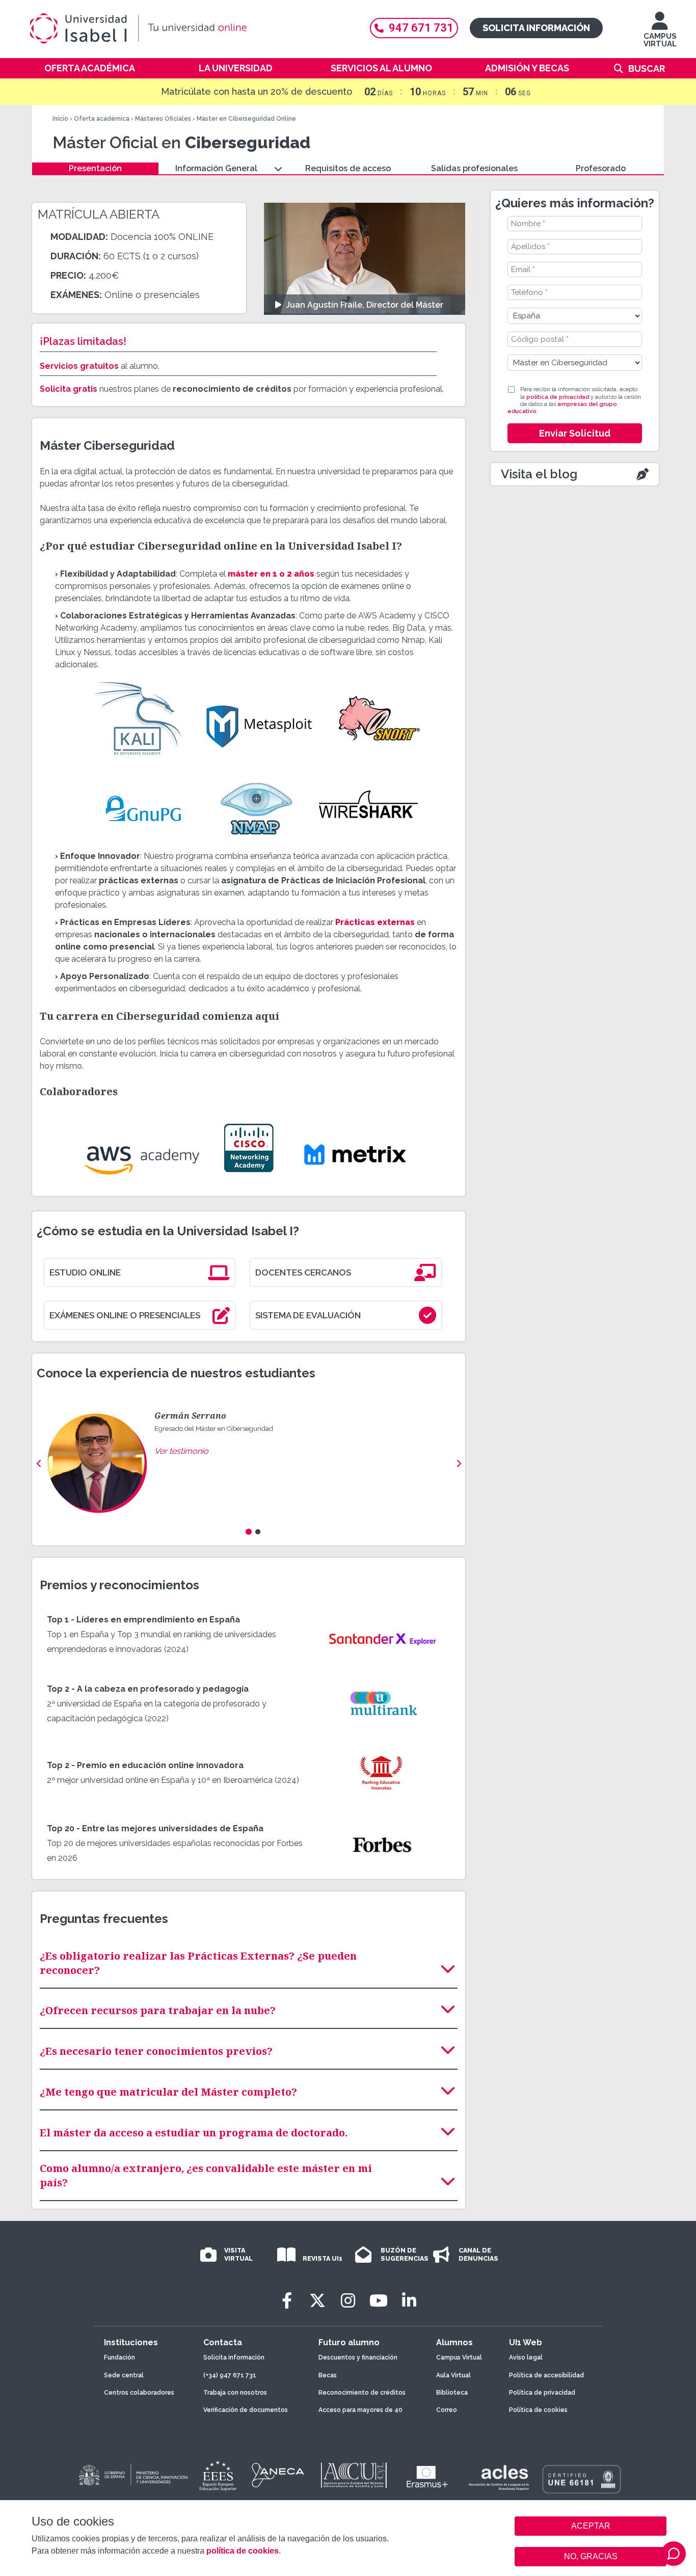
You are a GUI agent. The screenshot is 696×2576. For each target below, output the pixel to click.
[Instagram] (348, 2301)
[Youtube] (379, 2301)
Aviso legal (526, 2357)
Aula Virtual (453, 2375)
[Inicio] (188, 29)
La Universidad (236, 68)
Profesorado (601, 168)
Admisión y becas (527, 68)
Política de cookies (538, 2410)
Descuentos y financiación (358, 2357)
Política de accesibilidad (546, 2375)
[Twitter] (317, 2301)
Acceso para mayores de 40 (360, 2410)
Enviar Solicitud (575, 433)
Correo (447, 2410)
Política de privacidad (542, 2393)
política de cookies (243, 2551)
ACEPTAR (591, 2526)
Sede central (124, 2375)
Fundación (119, 2357)
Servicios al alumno (381, 68)
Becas (328, 2375)
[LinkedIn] (409, 2301)
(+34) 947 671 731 (230, 2375)
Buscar (647, 69)
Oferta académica (90, 68)
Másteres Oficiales (163, 119)
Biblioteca (452, 2393)
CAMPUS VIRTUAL (660, 40)
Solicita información (536, 28)
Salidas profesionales (474, 168)
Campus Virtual (459, 2357)
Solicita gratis (69, 389)
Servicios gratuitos (79, 366)
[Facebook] (287, 2301)
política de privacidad (558, 397)
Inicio (60, 119)
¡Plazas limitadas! (83, 341)
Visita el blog (539, 474)
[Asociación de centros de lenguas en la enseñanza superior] (499, 2478)
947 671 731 (421, 28)
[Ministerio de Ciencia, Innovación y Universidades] (132, 2475)
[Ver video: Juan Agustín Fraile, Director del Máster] (365, 259)
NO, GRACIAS (591, 2556)
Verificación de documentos (246, 2410)
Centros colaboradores (139, 2393)
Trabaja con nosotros (235, 2393)
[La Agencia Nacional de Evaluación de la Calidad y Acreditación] (278, 2475)
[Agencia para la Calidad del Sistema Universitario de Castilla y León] (354, 2475)
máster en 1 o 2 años (271, 574)
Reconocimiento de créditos (362, 2393)
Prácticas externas (375, 922)
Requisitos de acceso (348, 168)
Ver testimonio (181, 1451)
